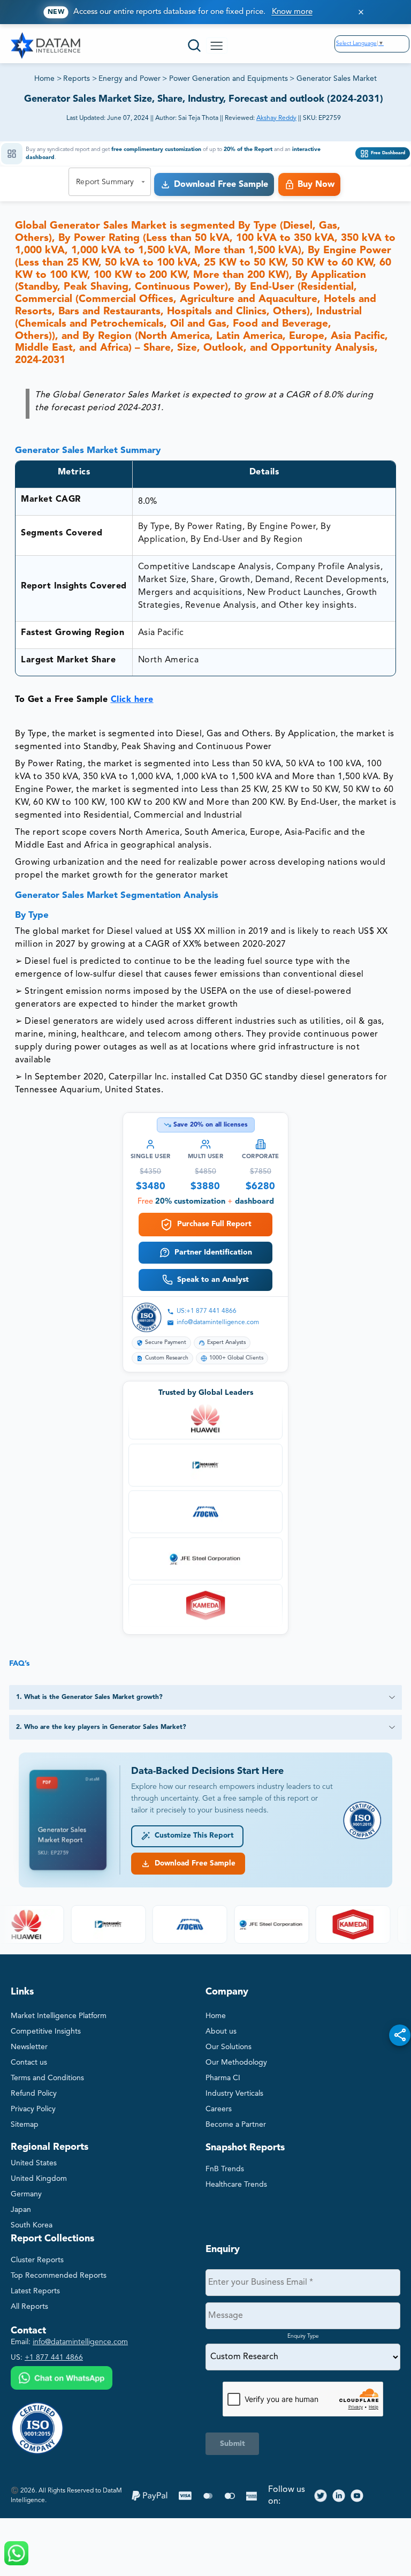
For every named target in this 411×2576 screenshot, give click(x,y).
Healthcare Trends (236, 2185)
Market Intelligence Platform (59, 2016)
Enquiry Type (303, 2336)
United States (34, 2163)
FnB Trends (225, 2169)
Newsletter (29, 2047)
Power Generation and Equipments (229, 79)
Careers (219, 2109)
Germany (26, 2194)
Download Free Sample (193, 1864)
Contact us (29, 2063)
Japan (21, 2210)
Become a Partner (236, 2125)
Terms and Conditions (47, 2078)
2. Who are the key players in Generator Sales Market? (101, 1727)
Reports (77, 79)
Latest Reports (35, 2291)
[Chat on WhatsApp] (62, 2379)
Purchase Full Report (214, 1224)
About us (221, 2031)
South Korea (32, 2225)
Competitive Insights (46, 2031)
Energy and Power (130, 79)
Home (44, 79)
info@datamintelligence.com (218, 1323)
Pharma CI (223, 2078)
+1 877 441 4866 (54, 2358)
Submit (233, 2444)
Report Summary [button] (105, 182)
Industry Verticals (234, 2094)
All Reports (29, 2307)
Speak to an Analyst (213, 1280)
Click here (132, 700)
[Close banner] (361, 12)
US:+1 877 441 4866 (207, 1311)
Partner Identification (213, 1252)
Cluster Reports (37, 2260)
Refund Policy (34, 2094)
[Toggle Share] (400, 2035)
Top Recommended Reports (59, 2276)
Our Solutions (229, 2047)
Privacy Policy (33, 2109)
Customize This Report (192, 1836)
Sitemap (25, 2125)
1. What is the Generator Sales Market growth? (89, 1697)
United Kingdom (39, 2179)
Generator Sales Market (337, 79)
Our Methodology (236, 2063)
